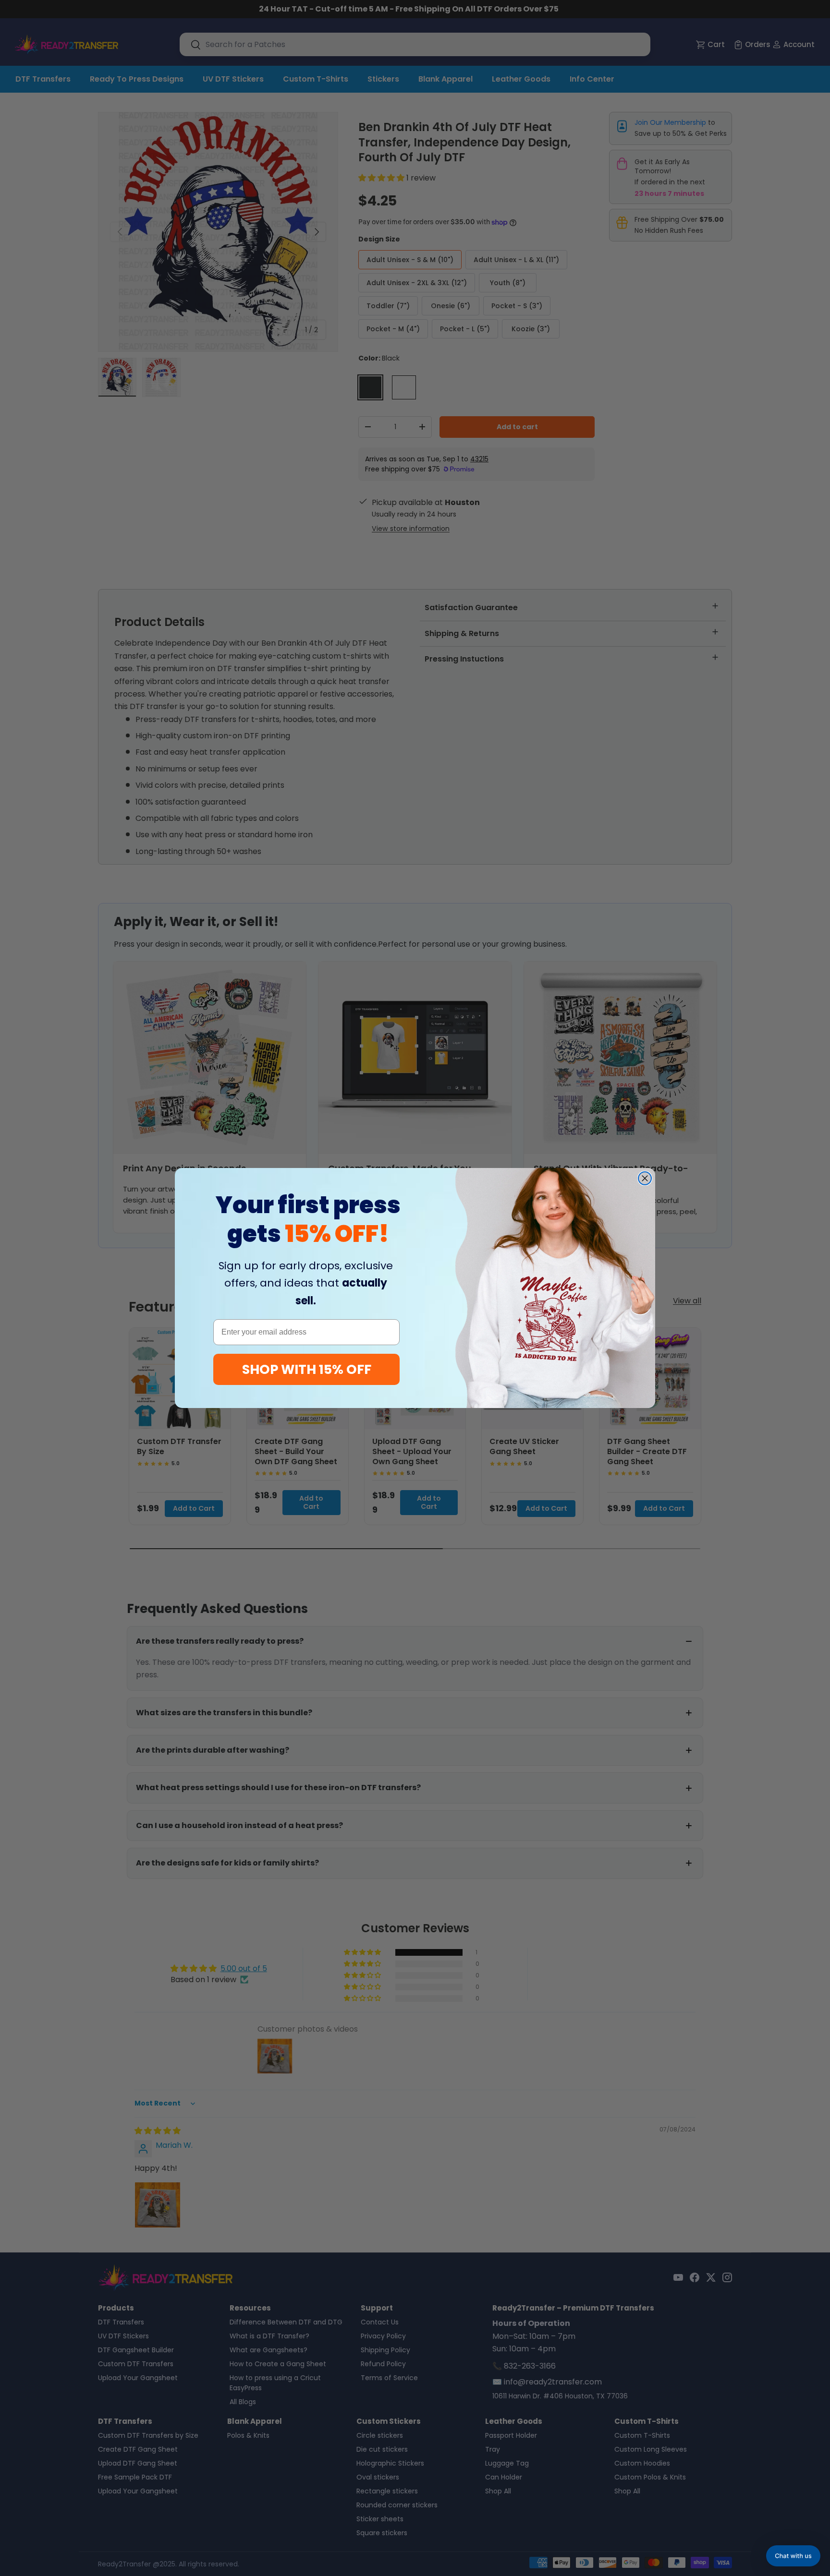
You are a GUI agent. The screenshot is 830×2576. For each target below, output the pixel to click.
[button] (793, 2556)
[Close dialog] (645, 1178)
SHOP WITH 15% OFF (307, 1369)
